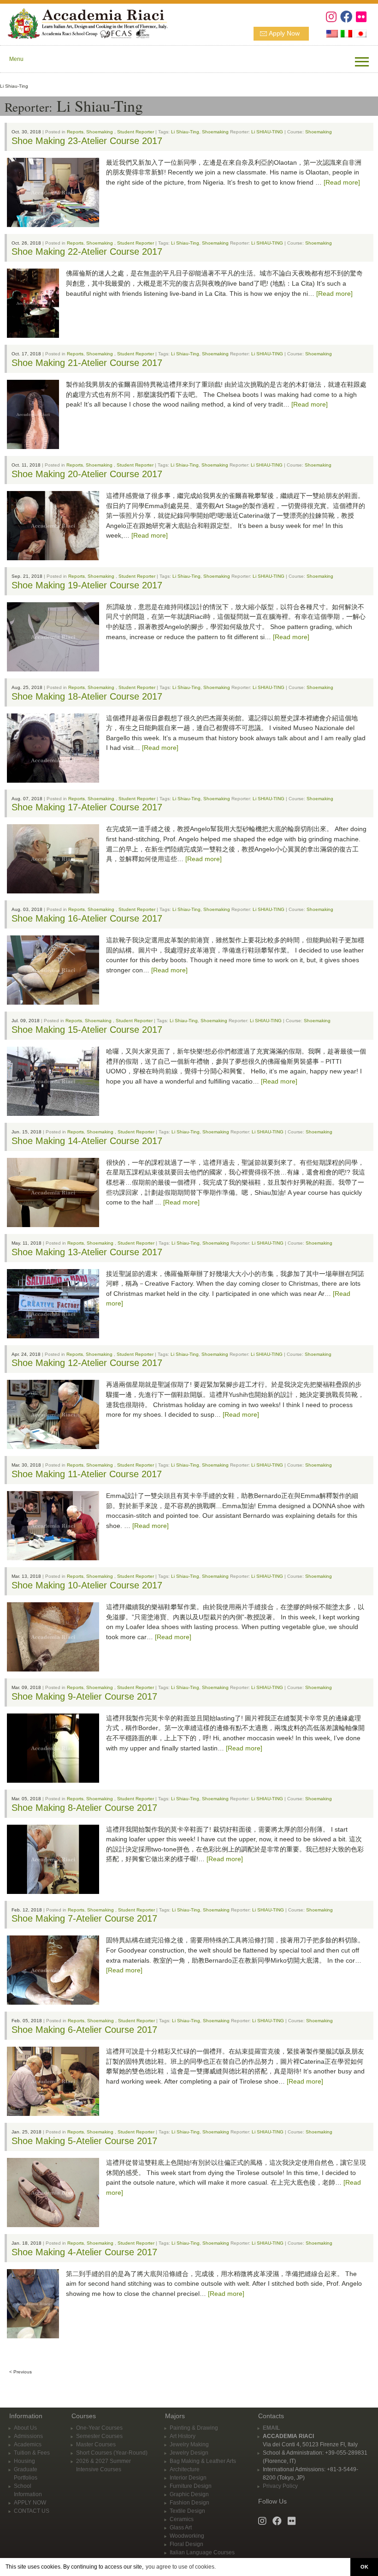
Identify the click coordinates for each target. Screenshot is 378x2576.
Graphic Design (189, 2494)
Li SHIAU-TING (267, 132)
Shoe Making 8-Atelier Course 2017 (84, 1808)
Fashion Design (189, 2503)
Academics (28, 2444)
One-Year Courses (99, 2428)
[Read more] (342, 182)
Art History (183, 2436)
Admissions (28, 2436)
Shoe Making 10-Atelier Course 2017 (87, 1585)
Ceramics (182, 2519)
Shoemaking (100, 132)
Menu (16, 59)
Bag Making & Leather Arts (203, 2461)
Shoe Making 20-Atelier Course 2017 (87, 474)
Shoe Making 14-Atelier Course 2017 (87, 1141)
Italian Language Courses (202, 2552)
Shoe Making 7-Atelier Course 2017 (84, 1918)
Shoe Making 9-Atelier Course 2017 (84, 1696)
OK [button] (364, 2567)
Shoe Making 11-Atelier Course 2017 (87, 1474)
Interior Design (188, 2478)
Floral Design (186, 2544)
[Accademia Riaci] (84, 23)
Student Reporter (136, 132)
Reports (75, 132)
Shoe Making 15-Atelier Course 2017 (87, 1030)
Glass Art (181, 2528)
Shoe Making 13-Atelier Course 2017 (87, 1252)
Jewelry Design (189, 2453)
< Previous (21, 2372)
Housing (24, 2461)
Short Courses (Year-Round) (112, 2453)
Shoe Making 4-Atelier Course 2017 (84, 2252)
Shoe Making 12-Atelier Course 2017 (87, 1363)
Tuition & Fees (32, 2453)
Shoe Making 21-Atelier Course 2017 (87, 363)
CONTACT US (32, 2511)
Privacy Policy (280, 2486)
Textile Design (187, 2511)
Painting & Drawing (194, 2428)
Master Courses (96, 2444)
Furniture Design (191, 2486)
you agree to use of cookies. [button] (181, 2567)
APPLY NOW (30, 2503)
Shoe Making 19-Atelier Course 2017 (87, 585)
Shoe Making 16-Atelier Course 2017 (87, 918)
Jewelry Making (189, 2444)
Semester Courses (99, 2436)
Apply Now (284, 33)
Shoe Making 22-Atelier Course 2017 (87, 252)
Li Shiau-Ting (185, 132)
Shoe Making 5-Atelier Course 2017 (84, 2141)
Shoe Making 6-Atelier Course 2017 (84, 2030)
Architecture (185, 2469)
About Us (25, 2428)
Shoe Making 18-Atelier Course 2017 (87, 696)
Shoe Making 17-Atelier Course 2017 (87, 807)
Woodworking (187, 2536)
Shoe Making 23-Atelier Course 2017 (87, 141)
